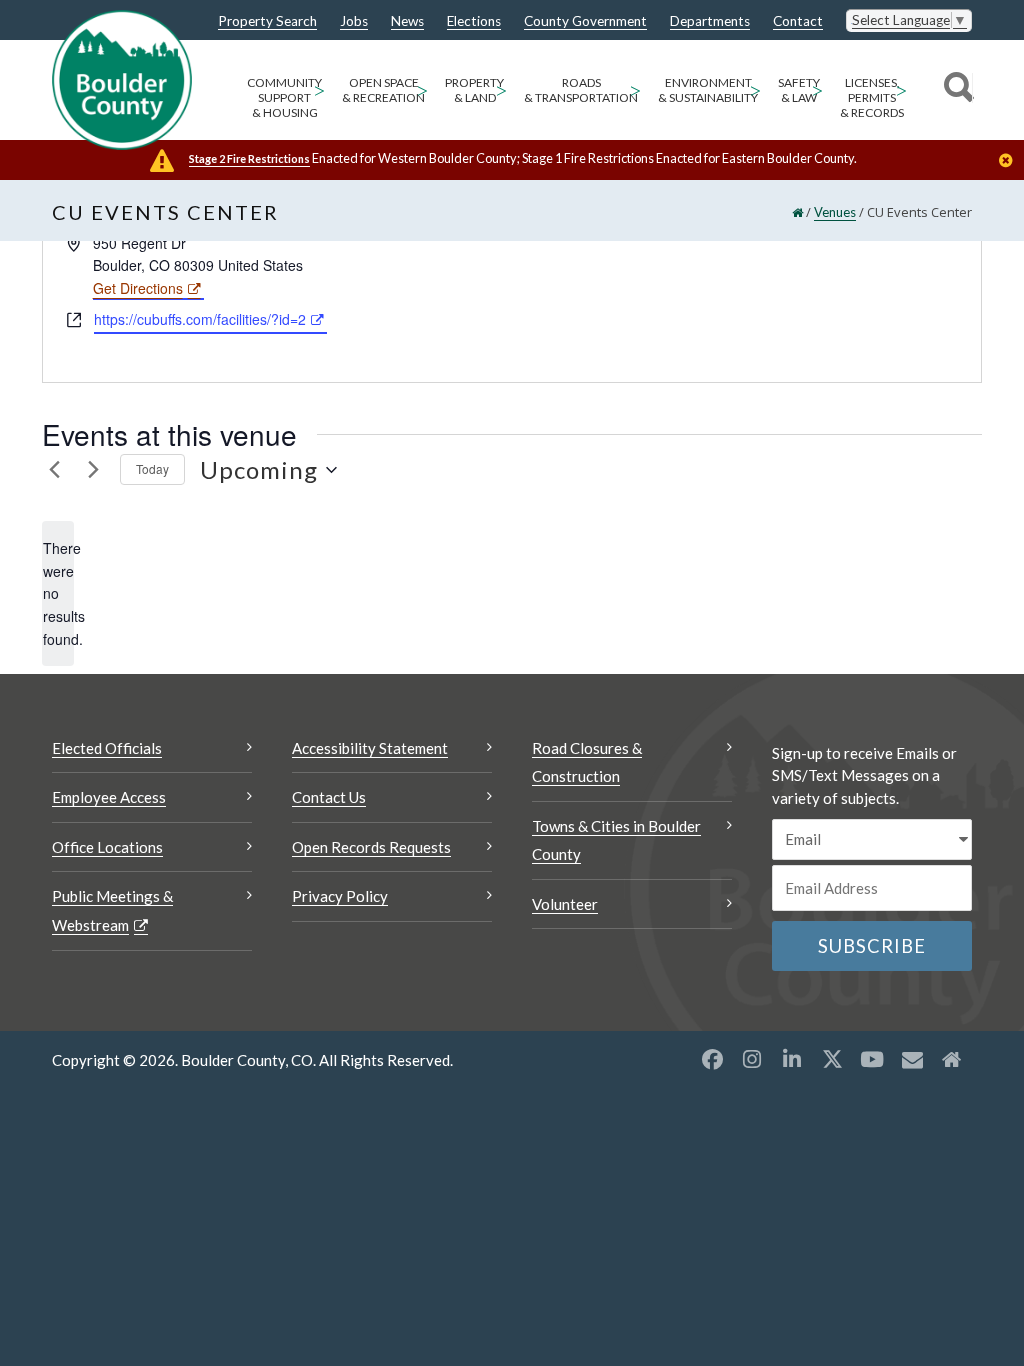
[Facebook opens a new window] (712, 1059)
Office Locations (107, 847)
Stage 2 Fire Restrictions (249, 158)
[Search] (955, 90)
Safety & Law (799, 90)
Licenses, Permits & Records (872, 97)
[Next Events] (93, 470)
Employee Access (109, 797)
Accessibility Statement (370, 748)
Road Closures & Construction (587, 762)
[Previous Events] (54, 470)
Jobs (354, 22)
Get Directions (138, 288)
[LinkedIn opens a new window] (792, 1059)
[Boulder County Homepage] (122, 80)
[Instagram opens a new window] (752, 1059)
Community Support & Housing (284, 97)
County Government (585, 22)
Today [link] (152, 468)
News (407, 22)
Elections (474, 22)
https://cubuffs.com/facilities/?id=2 (200, 319)
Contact (798, 22)
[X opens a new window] (832, 1059)
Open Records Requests (371, 847)
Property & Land (474, 90)
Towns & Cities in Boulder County (616, 840)
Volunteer (565, 904)
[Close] (1011, 162)
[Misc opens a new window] (912, 1059)
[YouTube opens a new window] (872, 1059)
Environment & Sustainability (708, 90)
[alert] (58, 593)
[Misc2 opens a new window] (952, 1059)
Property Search (267, 22)
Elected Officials (107, 748)
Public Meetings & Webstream (112, 910)
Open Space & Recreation (383, 90)
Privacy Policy (340, 896)
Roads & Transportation (581, 90)
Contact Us (329, 797)
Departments (710, 22)
